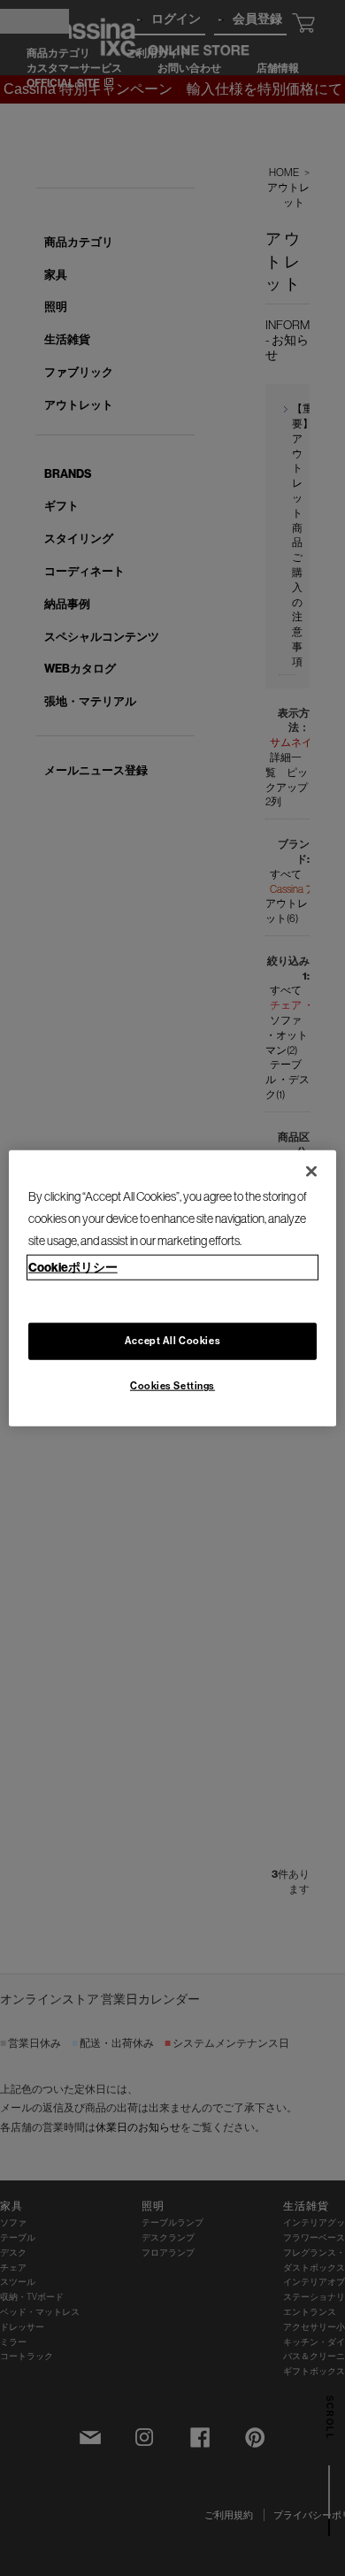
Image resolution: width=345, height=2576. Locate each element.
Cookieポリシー (73, 1267)
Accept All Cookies (172, 1341)
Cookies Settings (172, 1386)
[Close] (311, 1171)
